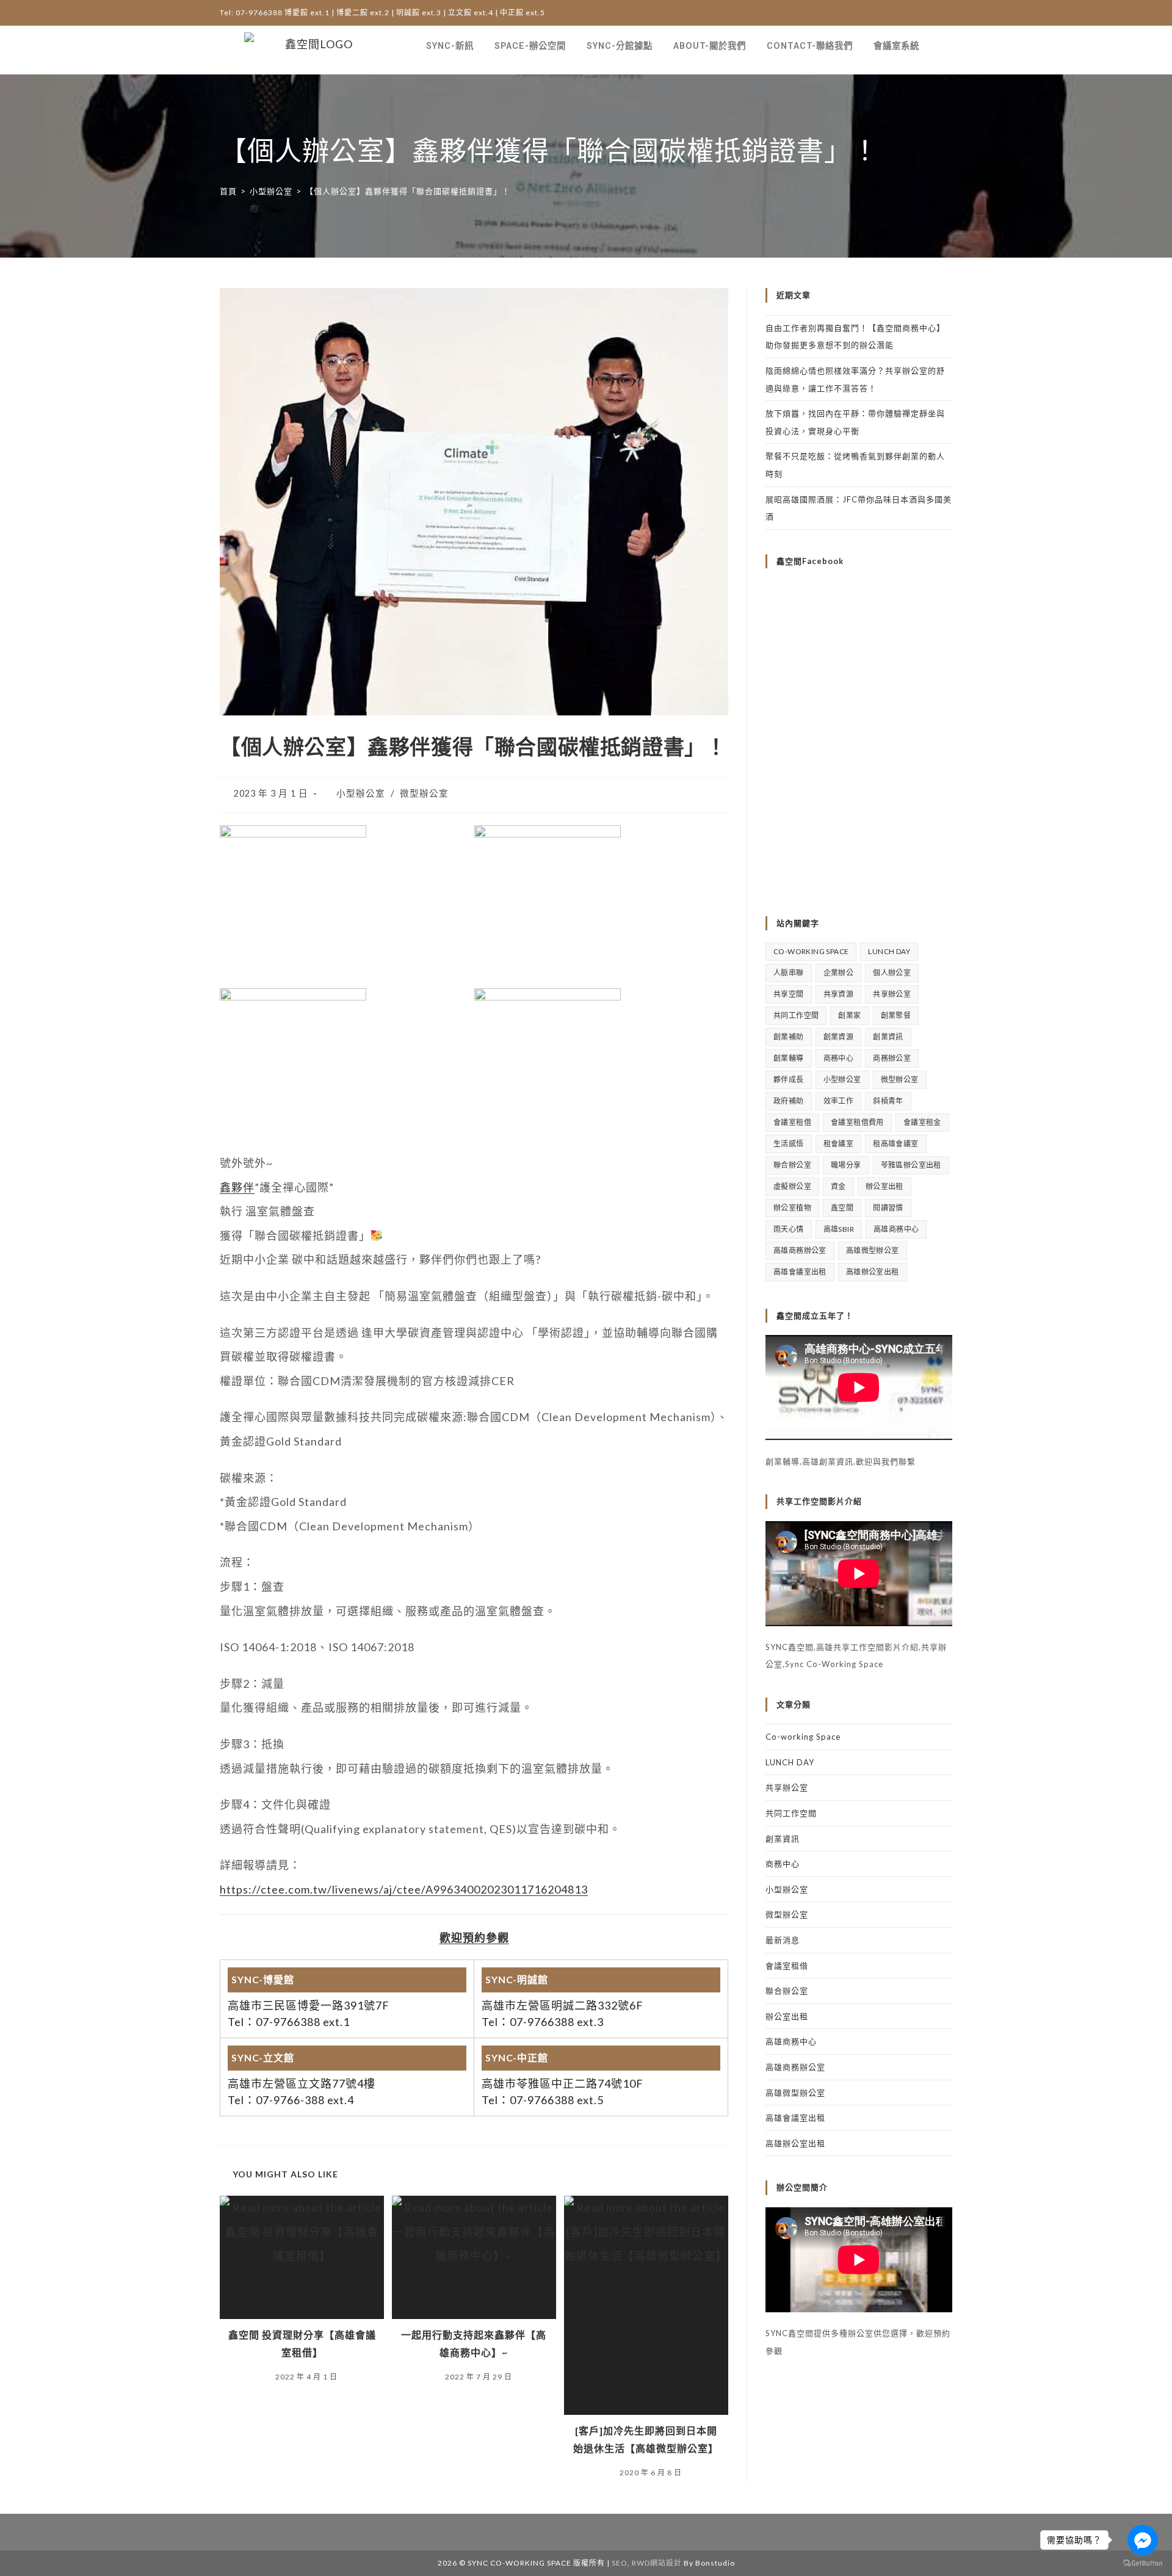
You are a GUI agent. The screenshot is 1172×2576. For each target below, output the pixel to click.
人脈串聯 (789, 973)
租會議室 (839, 1144)
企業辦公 (839, 973)
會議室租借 (792, 1122)
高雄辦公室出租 (873, 1272)
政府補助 (789, 1101)
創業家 (849, 1015)
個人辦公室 (892, 973)
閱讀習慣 (888, 1208)
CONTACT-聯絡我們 (810, 46)
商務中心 (839, 1058)
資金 (838, 1186)
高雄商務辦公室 (800, 1250)
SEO (620, 2563)
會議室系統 (896, 46)
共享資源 (839, 994)
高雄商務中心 (896, 1229)
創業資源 (839, 1037)
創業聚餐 (896, 1015)
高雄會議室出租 (800, 1272)
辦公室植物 (792, 1208)
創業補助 (789, 1037)
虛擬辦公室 (792, 1186)
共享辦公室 (892, 994)
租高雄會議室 (895, 1144)
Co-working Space (811, 951)
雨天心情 (789, 1229)
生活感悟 (789, 1144)
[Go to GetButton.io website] (1143, 2563)
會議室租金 (922, 1122)
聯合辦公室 (792, 1165)
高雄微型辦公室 (873, 1250)
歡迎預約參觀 (474, 1937)
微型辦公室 (424, 793)
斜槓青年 (888, 1101)
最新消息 (783, 1940)
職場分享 (846, 1165)
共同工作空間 (796, 1015)
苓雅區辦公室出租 (911, 1165)
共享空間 (789, 994)
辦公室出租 (884, 1186)
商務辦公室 (892, 1058)
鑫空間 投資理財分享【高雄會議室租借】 (302, 2343)
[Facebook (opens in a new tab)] (923, 13)
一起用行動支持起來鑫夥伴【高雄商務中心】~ (474, 2343)
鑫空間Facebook (810, 561)
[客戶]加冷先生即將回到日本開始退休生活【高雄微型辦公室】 (646, 2439)
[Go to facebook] (1143, 2540)
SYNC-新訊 (450, 46)
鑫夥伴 (237, 1187)
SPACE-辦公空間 (530, 46)
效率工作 (839, 1101)
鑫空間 (842, 1208)
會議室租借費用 (857, 1122)
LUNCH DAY (889, 951)
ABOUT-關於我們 (710, 46)
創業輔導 (789, 1058)
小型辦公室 (361, 793)
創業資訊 (888, 1037)
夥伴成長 (789, 1080)
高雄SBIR (839, 1229)
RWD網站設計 (657, 2563)
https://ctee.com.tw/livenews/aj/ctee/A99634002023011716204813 (404, 1889)
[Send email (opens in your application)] (944, 13)
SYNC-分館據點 (620, 46)
